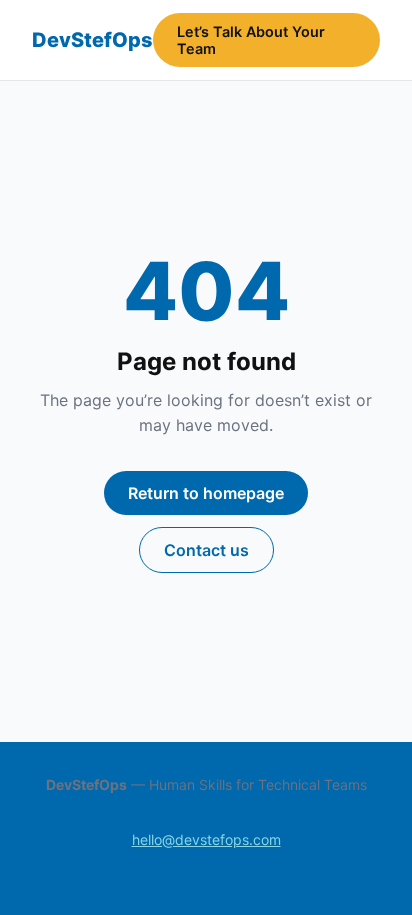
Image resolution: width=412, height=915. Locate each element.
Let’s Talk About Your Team (251, 40)
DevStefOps (92, 40)
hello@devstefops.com (206, 839)
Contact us (206, 550)
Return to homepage (206, 493)
